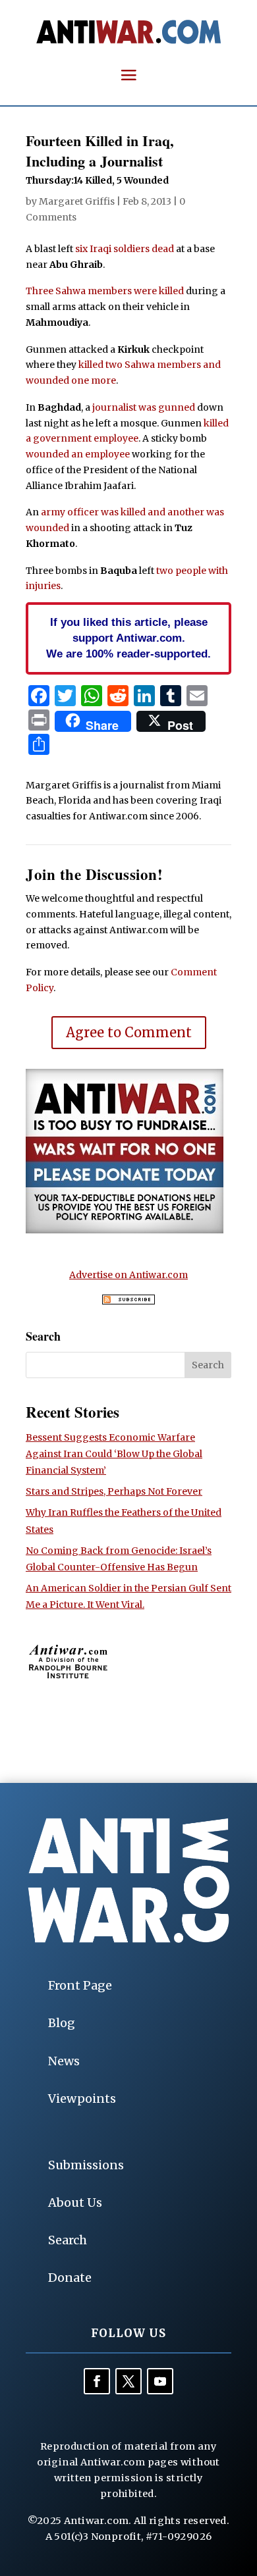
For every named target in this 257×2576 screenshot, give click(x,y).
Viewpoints (82, 2099)
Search (68, 2240)
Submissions (86, 2165)
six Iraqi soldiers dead (125, 249)
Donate (70, 2278)
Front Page (80, 1985)
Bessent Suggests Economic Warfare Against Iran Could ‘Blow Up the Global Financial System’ (114, 1454)
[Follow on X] (128, 2381)
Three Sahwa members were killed (105, 291)
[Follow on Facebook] (97, 2381)
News (64, 2061)
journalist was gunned (144, 407)
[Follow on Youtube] (160, 2381)
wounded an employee (78, 454)
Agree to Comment (129, 1032)
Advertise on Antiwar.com (128, 1275)
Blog (62, 2023)
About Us (75, 2202)
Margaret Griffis (77, 201)
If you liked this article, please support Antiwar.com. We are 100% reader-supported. (128, 638)
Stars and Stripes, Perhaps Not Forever (114, 1491)
